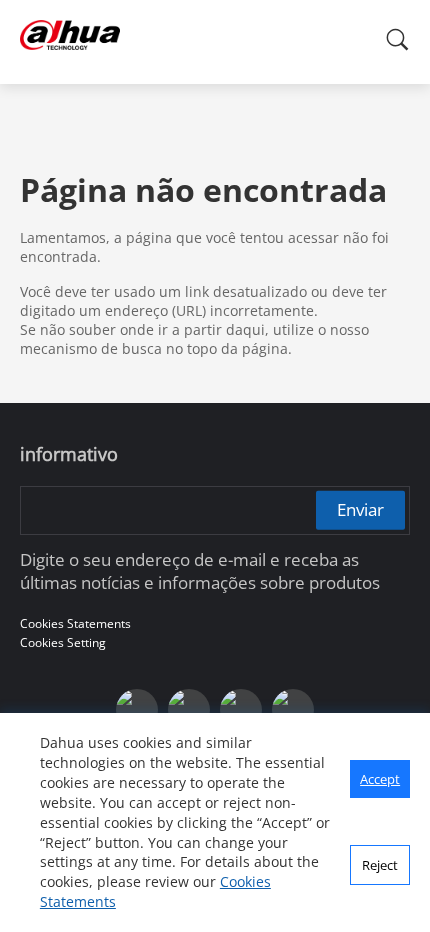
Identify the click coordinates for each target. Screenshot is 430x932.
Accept (380, 779)
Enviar (360, 509)
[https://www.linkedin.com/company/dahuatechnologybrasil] (241, 710)
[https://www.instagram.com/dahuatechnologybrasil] (293, 710)
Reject (380, 865)
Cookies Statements (75, 623)
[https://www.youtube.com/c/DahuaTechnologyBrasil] (189, 710)
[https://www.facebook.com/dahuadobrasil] (137, 710)
